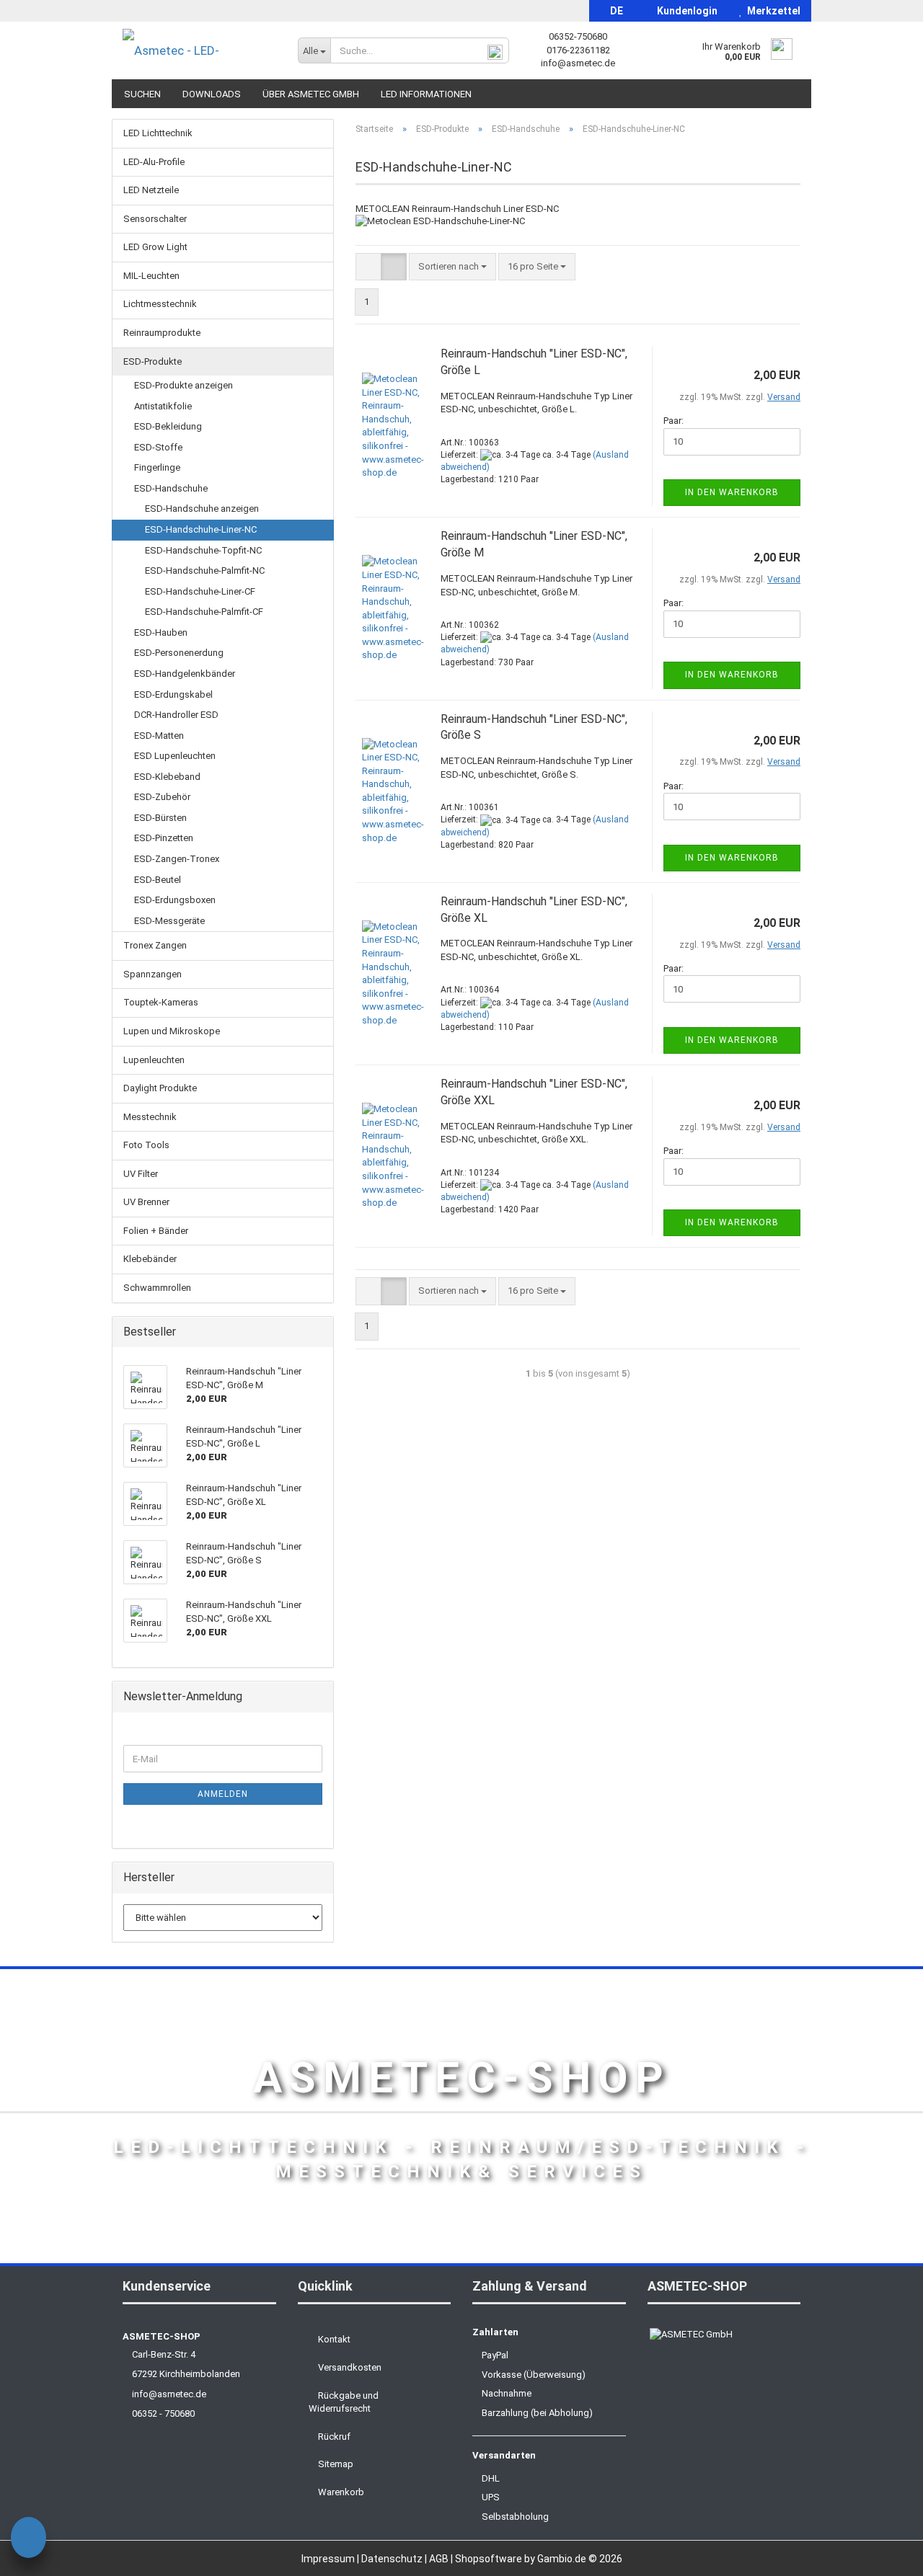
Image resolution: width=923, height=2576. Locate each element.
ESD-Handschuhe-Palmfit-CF (204, 612)
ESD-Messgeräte (169, 921)
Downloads (212, 94)
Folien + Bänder (156, 1231)
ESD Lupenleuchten (175, 756)
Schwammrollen (157, 1288)
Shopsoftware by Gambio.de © (539, 2559)
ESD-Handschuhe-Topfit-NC (203, 550)
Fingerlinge (157, 467)
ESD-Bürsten (160, 818)
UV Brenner (146, 1202)
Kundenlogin (685, 11)
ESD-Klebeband (167, 777)
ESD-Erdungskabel (173, 694)
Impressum (329, 2559)
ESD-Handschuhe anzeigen (202, 508)
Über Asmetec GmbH (311, 94)
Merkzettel (772, 11)
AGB (440, 2559)
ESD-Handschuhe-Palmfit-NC (205, 570)
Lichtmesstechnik (160, 304)
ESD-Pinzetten (164, 838)
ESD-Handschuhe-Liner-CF (200, 591)
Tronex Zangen (155, 945)
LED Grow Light (155, 247)
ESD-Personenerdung (179, 653)
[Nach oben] (883, 2554)
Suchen (142, 94)
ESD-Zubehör (162, 797)
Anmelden (223, 1794)
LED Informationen (426, 94)
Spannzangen (153, 974)
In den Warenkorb (732, 492)
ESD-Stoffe (158, 447)
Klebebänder (150, 1259)
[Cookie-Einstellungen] (28, 2540)
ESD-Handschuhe (171, 488)
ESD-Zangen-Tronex (177, 859)
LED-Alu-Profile (154, 162)
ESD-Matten (159, 736)
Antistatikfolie (163, 406)
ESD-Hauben (161, 632)
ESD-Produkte (153, 361)
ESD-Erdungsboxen (175, 900)
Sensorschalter (155, 219)
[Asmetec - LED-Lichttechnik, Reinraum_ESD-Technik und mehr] (199, 50)
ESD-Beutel (158, 880)
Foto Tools (146, 1145)
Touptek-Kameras (161, 1002)
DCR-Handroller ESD (176, 715)
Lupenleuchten (154, 1060)
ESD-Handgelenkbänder (185, 674)
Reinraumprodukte (162, 333)
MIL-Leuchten (151, 276)
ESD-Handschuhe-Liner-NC (201, 529)
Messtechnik (150, 1117)
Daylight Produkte (160, 1088)
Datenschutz (393, 2559)
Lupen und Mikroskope (172, 1031)
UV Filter (141, 1174)
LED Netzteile (151, 190)
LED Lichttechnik (158, 133)
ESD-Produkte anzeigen (184, 385)
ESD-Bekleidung (168, 426)
